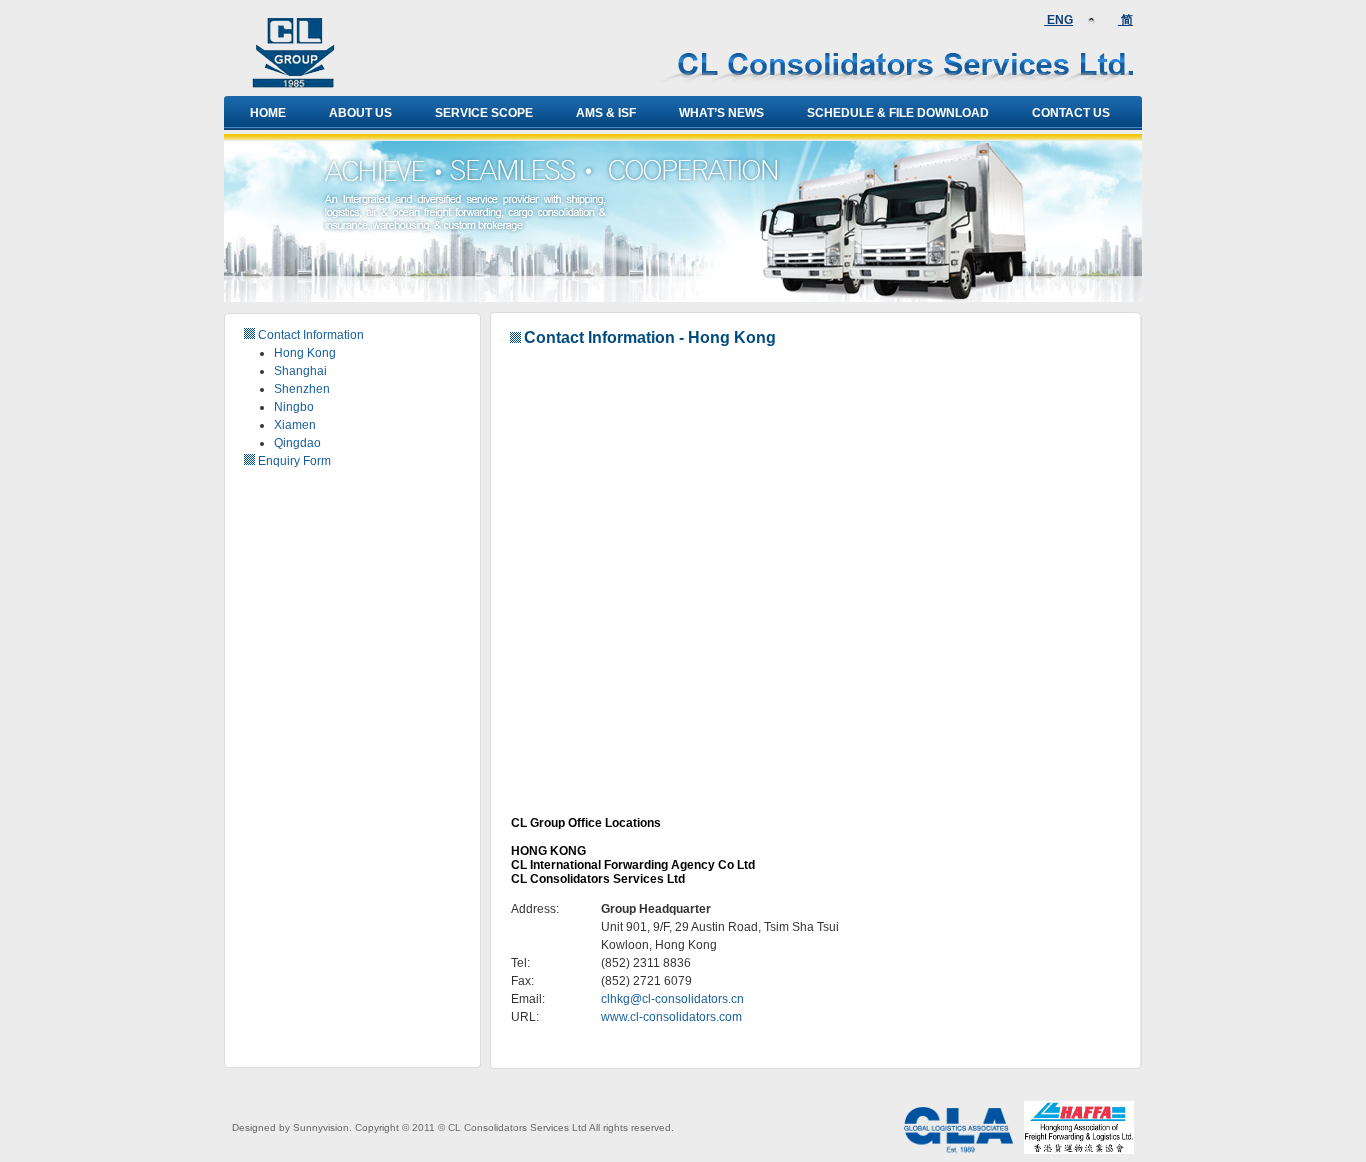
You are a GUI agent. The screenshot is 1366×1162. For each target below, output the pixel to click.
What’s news (721, 113)
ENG (1058, 20)
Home (268, 113)
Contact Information (311, 335)
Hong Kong (305, 353)
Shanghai (300, 371)
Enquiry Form (294, 461)
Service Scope (484, 113)
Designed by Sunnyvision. (292, 1127)
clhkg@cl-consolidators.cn (672, 999)
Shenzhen (302, 389)
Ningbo (294, 407)
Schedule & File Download (898, 113)
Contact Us (1071, 113)
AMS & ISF (606, 113)
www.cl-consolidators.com (671, 1017)
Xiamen (295, 425)
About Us (360, 113)
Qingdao (297, 443)
